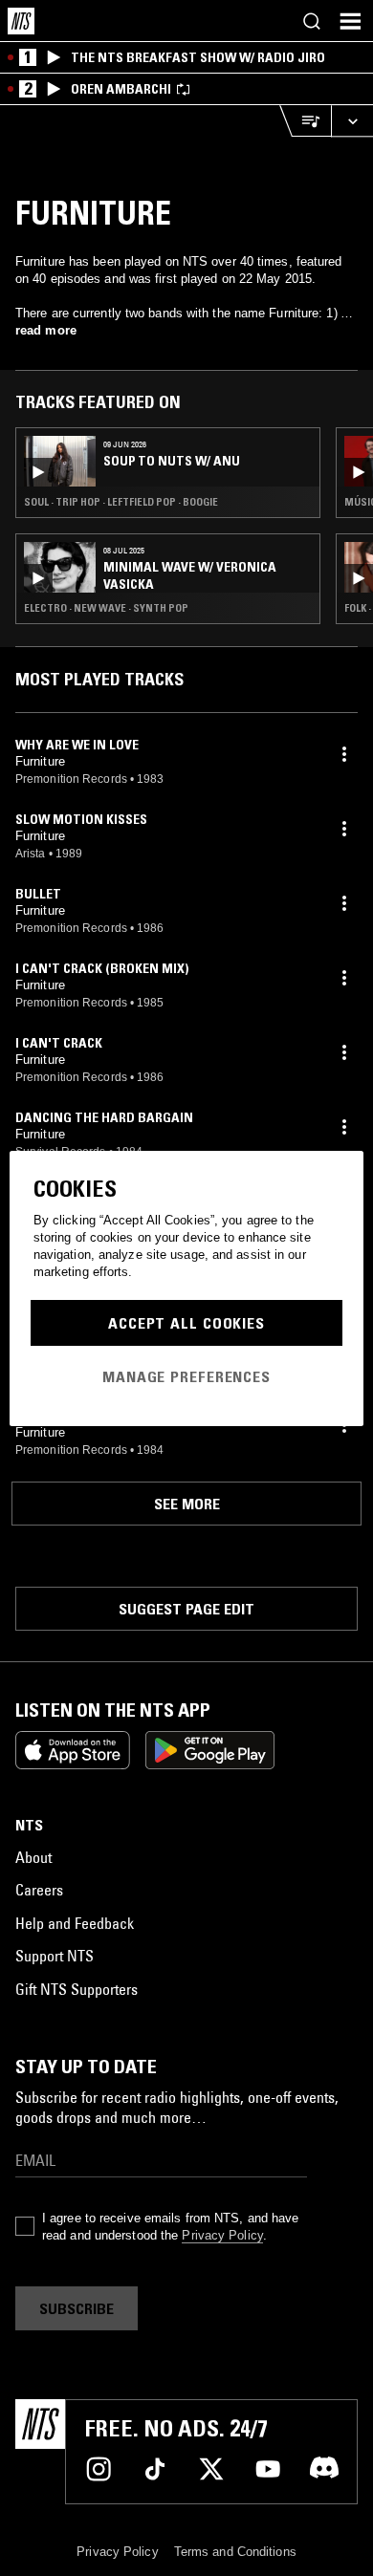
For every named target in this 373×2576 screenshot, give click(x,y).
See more (187, 1504)
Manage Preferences (186, 1376)
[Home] (21, 21)
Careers (39, 1890)
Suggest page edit (186, 1609)
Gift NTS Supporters (77, 1989)
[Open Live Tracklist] (305, 121)
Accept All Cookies (186, 1323)
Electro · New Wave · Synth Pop (106, 608)
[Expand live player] (352, 121)
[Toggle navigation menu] (350, 21)
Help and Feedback (75, 1923)
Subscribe (77, 2308)
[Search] (312, 21)
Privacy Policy (222, 2235)
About (33, 1857)
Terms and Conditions (235, 2552)
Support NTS (55, 1956)
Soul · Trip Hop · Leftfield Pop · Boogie (121, 502)
